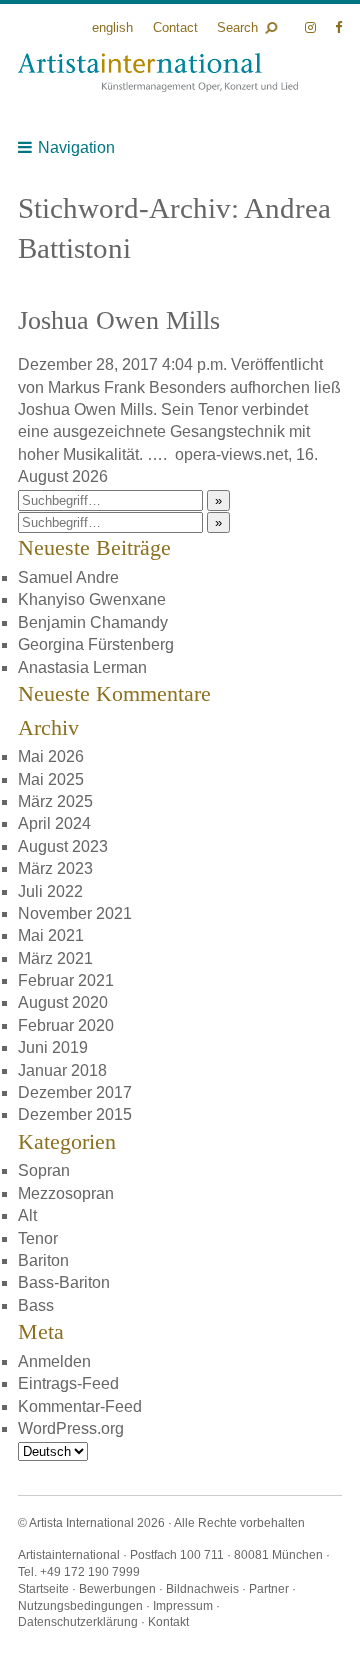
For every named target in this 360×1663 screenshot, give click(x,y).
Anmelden (54, 1361)
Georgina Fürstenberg (96, 644)
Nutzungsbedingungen (80, 1606)
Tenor (38, 1238)
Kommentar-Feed (80, 1406)
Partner (269, 1589)
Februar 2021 (66, 980)
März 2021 (55, 958)
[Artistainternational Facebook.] (338, 27)
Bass (36, 1305)
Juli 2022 (50, 891)
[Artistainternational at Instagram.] (312, 27)
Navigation (76, 147)
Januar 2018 (62, 1070)
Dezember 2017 (75, 1092)
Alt (27, 1215)
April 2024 (54, 823)
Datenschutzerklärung (78, 1622)
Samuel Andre (68, 577)
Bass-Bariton (64, 1282)
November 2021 (75, 913)
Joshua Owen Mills (119, 320)
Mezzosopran (66, 1193)
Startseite (43, 1589)
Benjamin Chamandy (93, 622)
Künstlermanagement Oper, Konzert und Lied (158, 72)
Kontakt (168, 1622)
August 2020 (63, 1002)
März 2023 (55, 868)
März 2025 (55, 801)
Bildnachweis (202, 1589)
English (112, 27)
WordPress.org (71, 1428)
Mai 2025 (51, 779)
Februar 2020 (66, 1025)
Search (237, 27)
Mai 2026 (51, 756)
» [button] (218, 500)
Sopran (44, 1170)
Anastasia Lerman (82, 667)
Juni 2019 (53, 1047)
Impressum (183, 1606)
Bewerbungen (117, 1589)
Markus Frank (96, 387)
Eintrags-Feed (68, 1383)
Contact (175, 27)
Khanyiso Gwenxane (92, 599)
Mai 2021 (51, 935)
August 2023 (63, 846)
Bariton (43, 1260)
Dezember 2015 (75, 1114)
